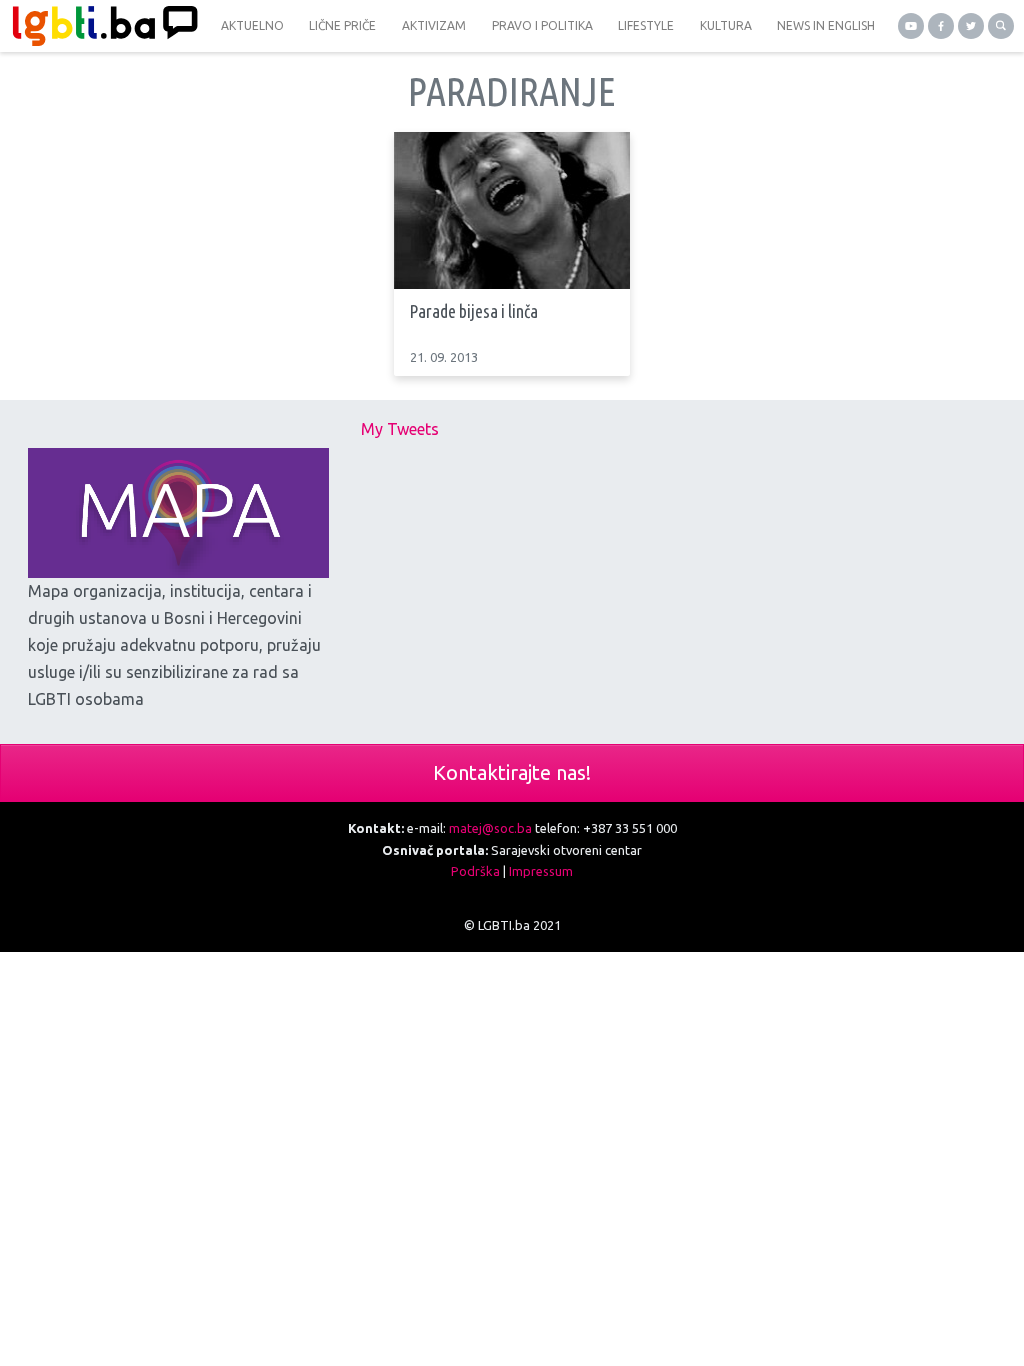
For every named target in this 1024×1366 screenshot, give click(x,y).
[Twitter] (971, 26)
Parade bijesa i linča (474, 311)
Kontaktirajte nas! (512, 772)
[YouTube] (911, 26)
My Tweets (400, 429)
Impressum (541, 871)
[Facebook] (941, 26)
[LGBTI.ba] (100, 26)
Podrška (475, 871)
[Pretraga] (1001, 26)
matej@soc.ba (490, 828)
